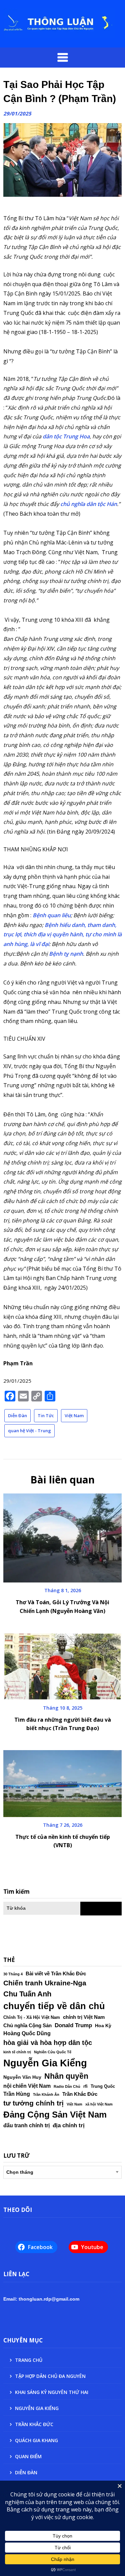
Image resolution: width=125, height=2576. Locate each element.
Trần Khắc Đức (80, 2094)
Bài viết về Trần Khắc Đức (56, 1974)
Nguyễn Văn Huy (22, 2077)
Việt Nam (74, 1415)
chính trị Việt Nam (84, 2017)
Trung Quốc (103, 2086)
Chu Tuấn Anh (27, 1994)
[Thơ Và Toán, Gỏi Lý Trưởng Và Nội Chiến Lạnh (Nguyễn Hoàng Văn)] (62, 1536)
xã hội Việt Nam (99, 2104)
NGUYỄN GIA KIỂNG (37, 2408)
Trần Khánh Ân (46, 2094)
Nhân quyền (66, 2076)
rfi (85, 2086)
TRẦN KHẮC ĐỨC (34, 2424)
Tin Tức (46, 1415)
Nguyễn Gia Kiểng (45, 2063)
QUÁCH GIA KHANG (36, 2440)
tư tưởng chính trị (33, 2103)
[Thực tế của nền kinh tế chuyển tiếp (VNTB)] (62, 1781)
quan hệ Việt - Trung (29, 1431)
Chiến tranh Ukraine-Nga (45, 1983)
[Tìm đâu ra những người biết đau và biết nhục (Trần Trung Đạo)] (62, 1664)
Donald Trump (73, 2025)
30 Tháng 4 (13, 1974)
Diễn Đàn (17, 1415)
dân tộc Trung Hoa (66, 436)
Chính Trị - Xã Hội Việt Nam (32, 2017)
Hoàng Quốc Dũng (27, 2033)
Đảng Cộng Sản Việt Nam (55, 2115)
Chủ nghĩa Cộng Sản (27, 2026)
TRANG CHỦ (29, 2360)
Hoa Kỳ (103, 2026)
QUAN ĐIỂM (28, 2456)
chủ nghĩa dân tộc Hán (89, 504)
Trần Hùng (17, 2094)
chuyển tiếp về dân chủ (54, 2006)
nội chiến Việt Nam (27, 2086)
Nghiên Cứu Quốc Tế (53, 2052)
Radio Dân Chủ (67, 2086)
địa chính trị (69, 2125)
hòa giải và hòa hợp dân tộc (48, 2043)
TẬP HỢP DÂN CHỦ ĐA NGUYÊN (50, 2376)
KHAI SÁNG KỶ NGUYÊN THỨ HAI (52, 2392)
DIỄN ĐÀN (26, 2472)
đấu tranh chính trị (26, 2125)
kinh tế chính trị (17, 2052)
